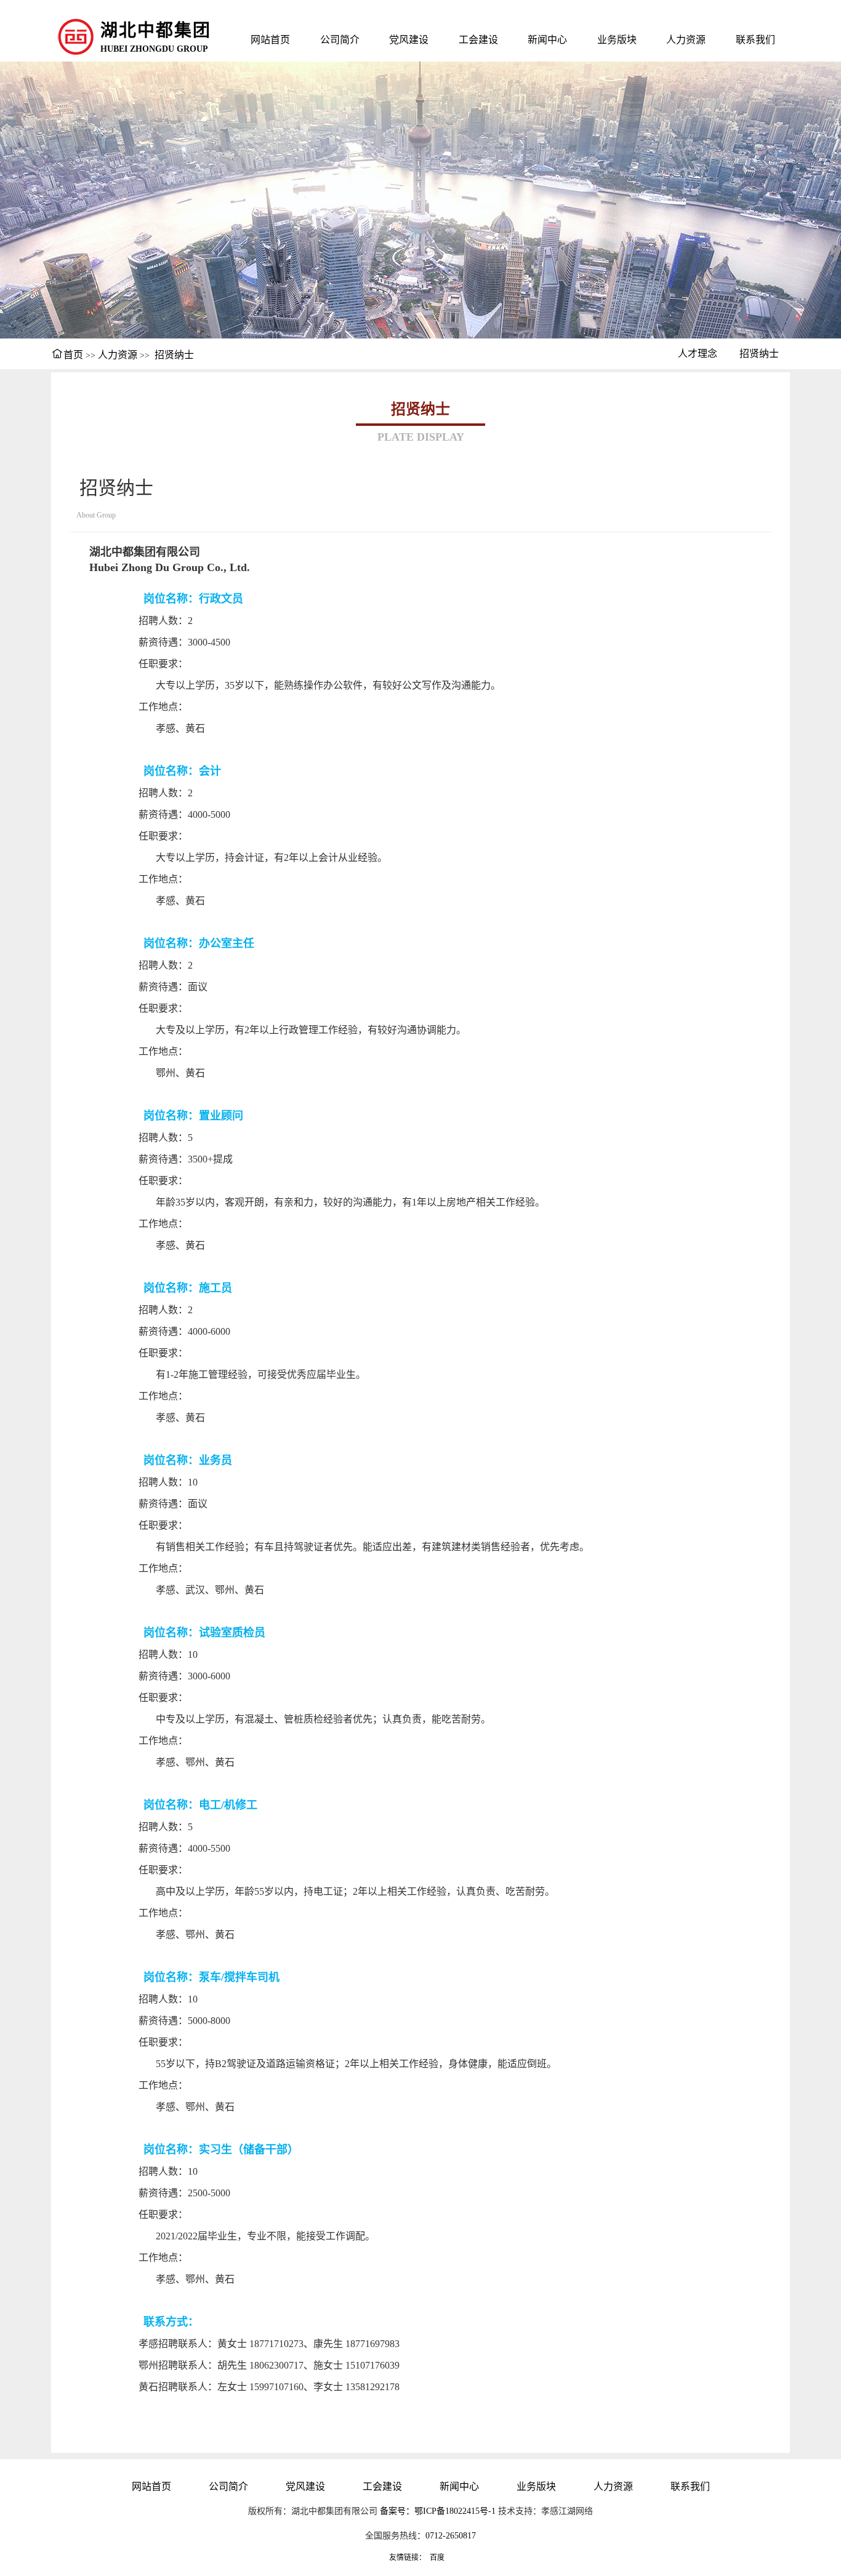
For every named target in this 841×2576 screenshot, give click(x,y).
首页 (73, 355)
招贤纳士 (174, 355)
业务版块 (617, 40)
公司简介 (340, 40)
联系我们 (755, 40)
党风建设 (409, 40)
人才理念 (698, 354)
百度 (437, 2558)
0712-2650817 (451, 2536)
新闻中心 (547, 40)
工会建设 (478, 40)
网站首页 (270, 40)
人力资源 (686, 40)
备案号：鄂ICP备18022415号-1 (438, 2511)
